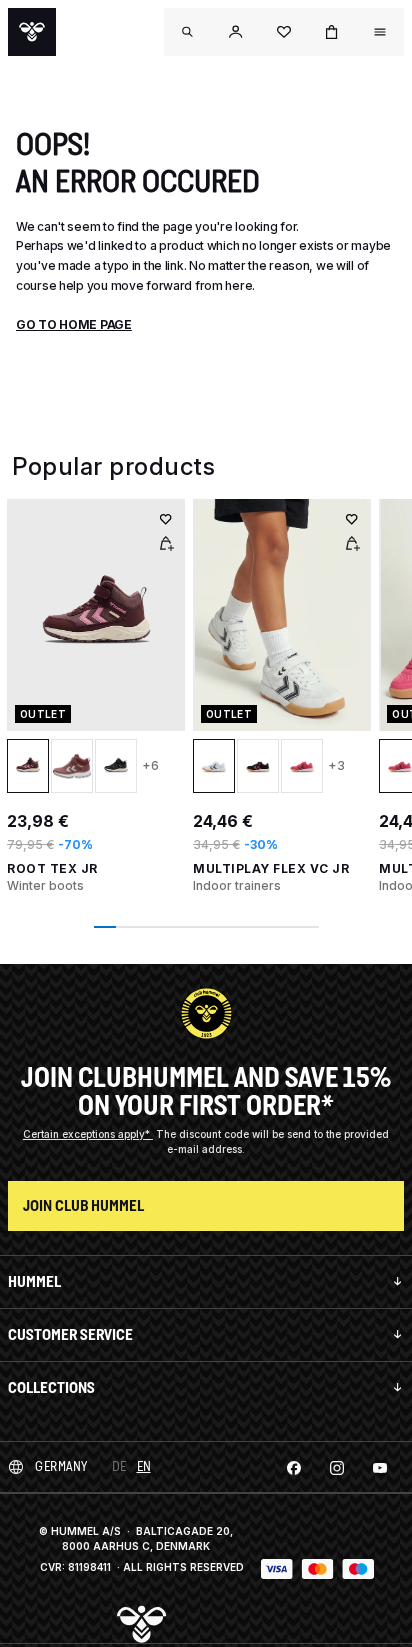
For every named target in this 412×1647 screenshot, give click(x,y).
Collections (51, 1387)
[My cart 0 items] (332, 32)
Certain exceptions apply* (88, 1134)
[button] (236, 32)
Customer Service (70, 1334)
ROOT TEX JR (52, 868)
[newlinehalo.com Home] (32, 32)
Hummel (34, 1281)
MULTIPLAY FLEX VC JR (271, 868)
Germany (61, 1466)
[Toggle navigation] (188, 32)
